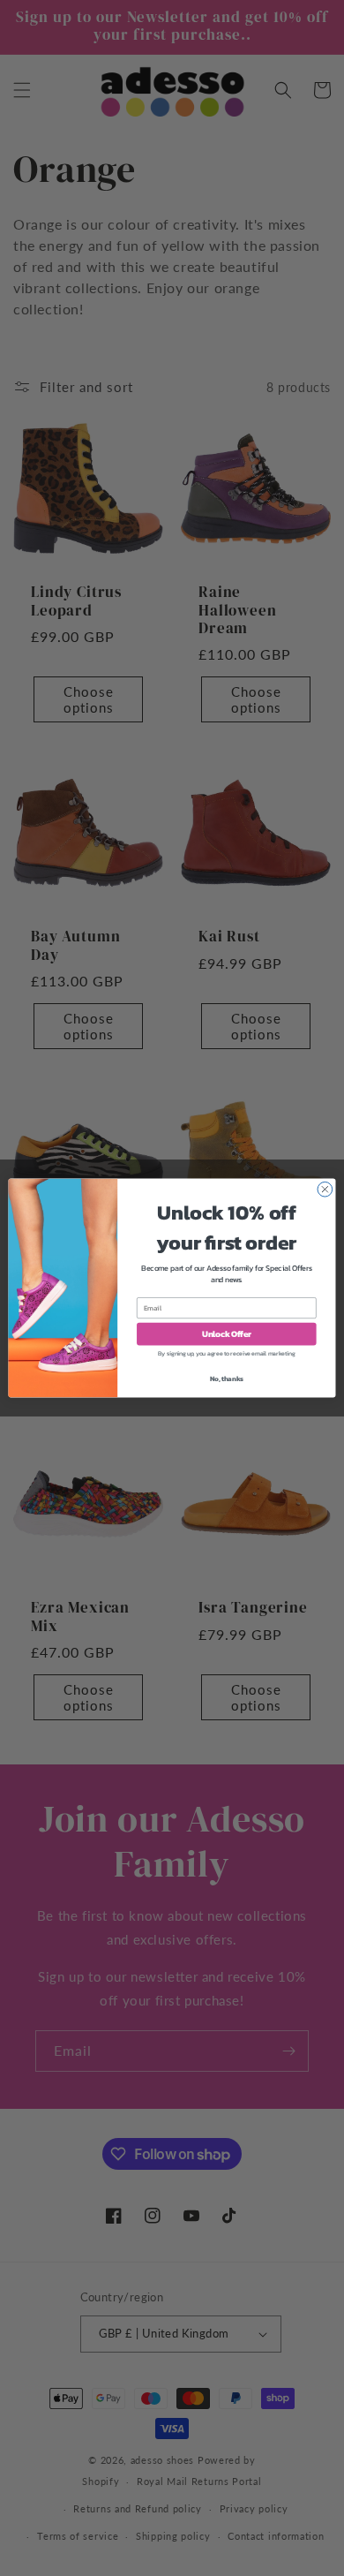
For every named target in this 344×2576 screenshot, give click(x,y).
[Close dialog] (325, 1189)
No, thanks (227, 1379)
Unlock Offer (227, 1333)
